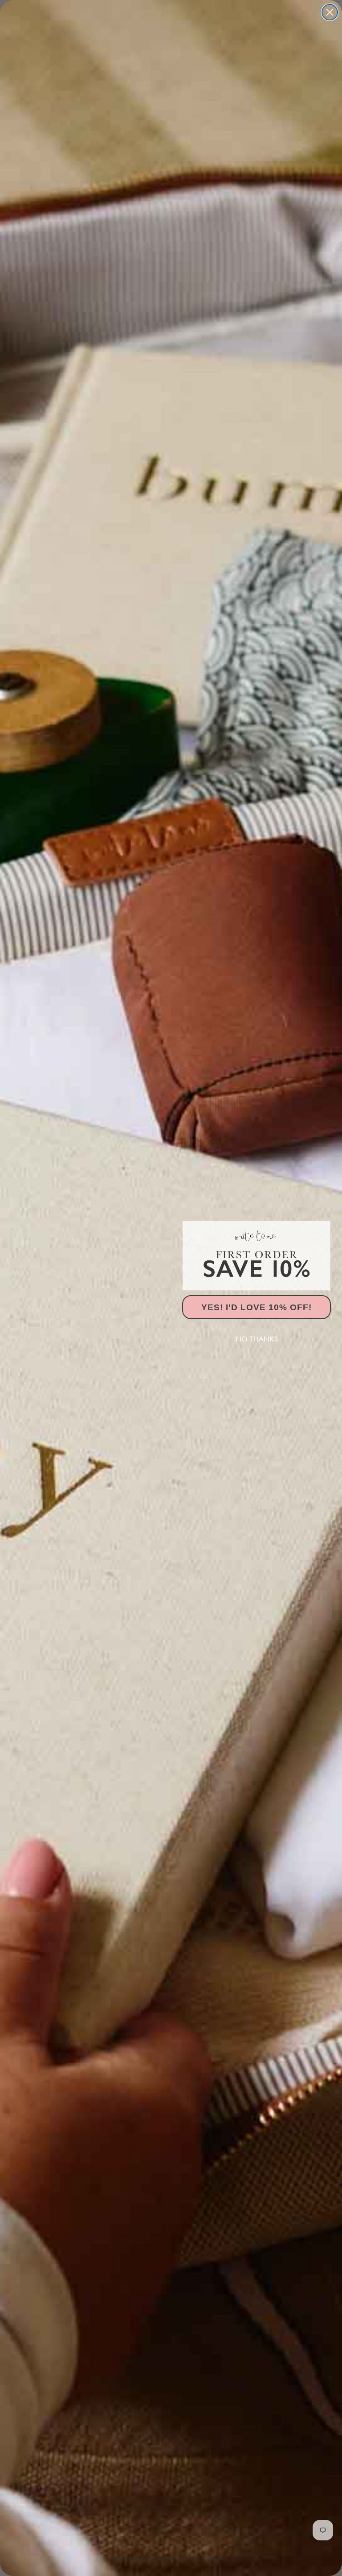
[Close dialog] (330, 12)
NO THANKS (256, 1339)
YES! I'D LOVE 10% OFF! (256, 1307)
